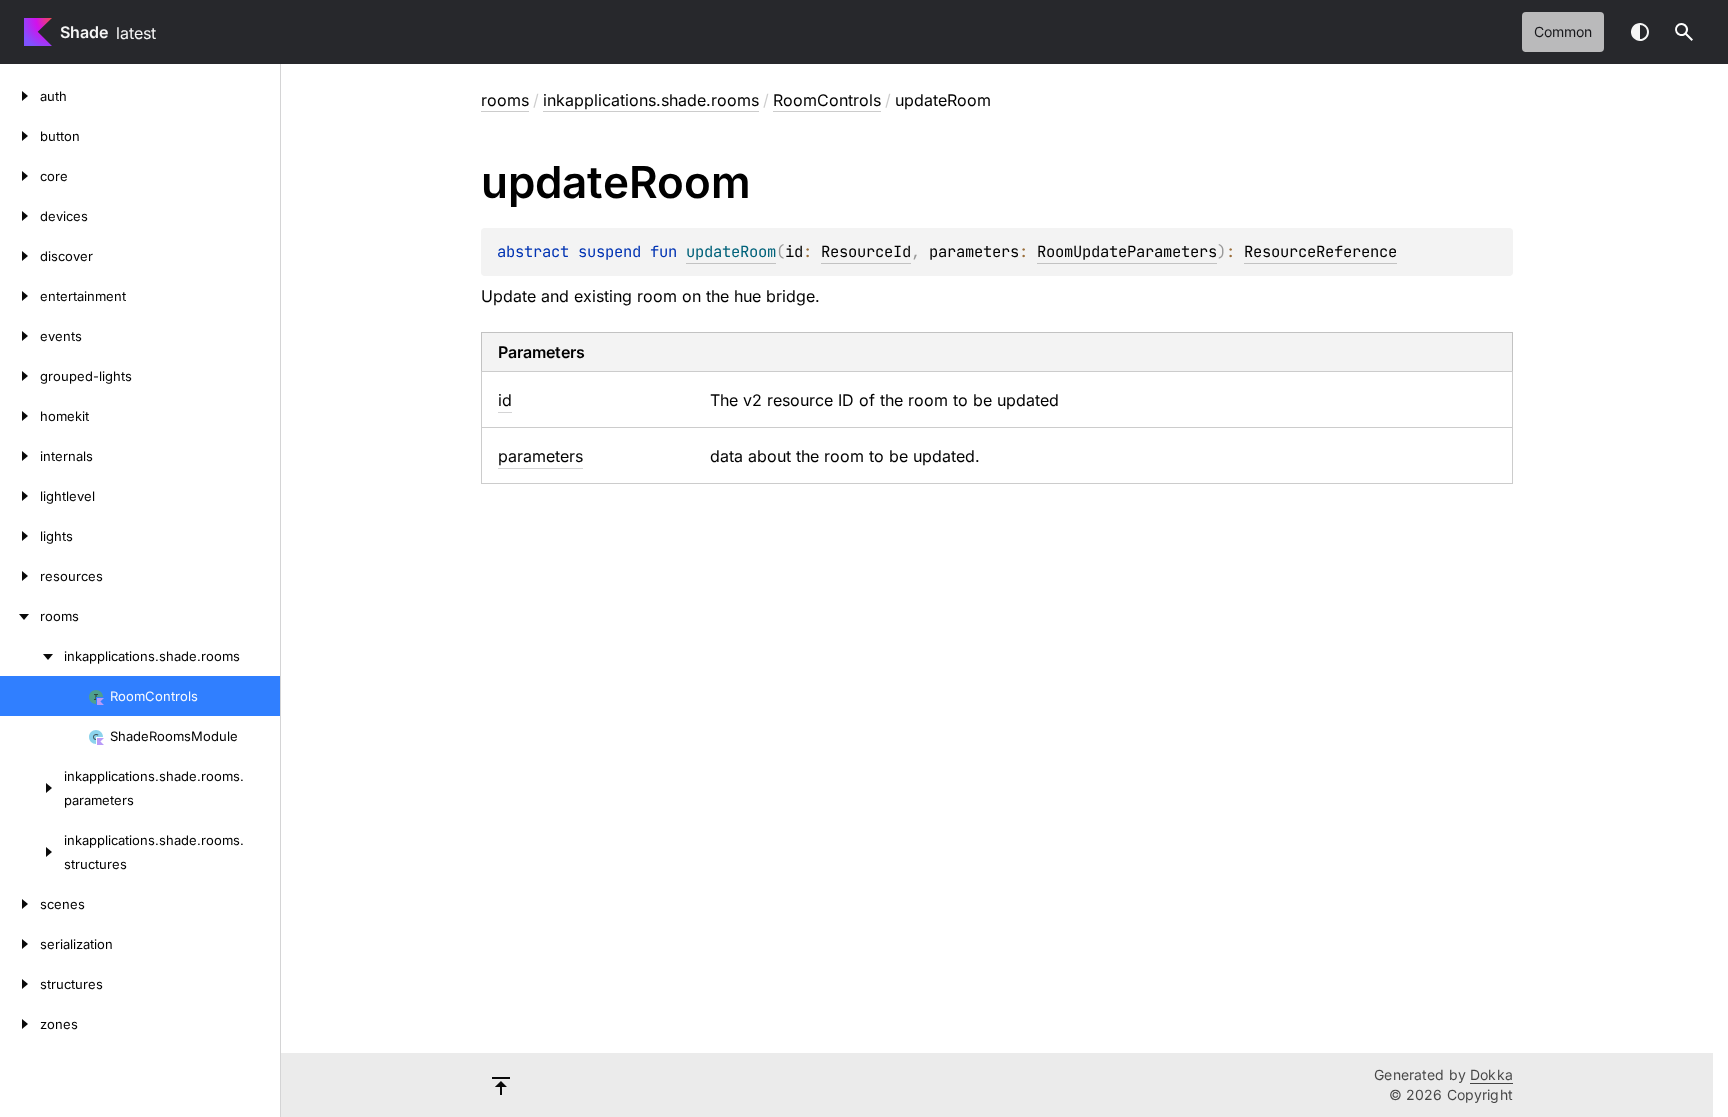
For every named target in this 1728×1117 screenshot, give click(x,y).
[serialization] (20, 944)
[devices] (20, 216)
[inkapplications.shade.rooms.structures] (32, 852)
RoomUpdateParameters (1127, 251)
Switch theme (1640, 32)
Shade (84, 32)
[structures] (20, 984)
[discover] (20, 256)
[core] (20, 176)
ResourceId (866, 251)
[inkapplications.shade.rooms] (32, 656)
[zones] (20, 1024)
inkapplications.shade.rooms (651, 100)
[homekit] (20, 416)
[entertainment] (20, 296)
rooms (505, 100)
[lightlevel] (20, 496)
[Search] (1684, 32)
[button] (1684, 32)
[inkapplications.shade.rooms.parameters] (32, 788)
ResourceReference (1320, 251)
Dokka (1491, 1074)
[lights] (20, 536)
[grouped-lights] (20, 376)
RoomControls (827, 100)
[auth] (20, 96)
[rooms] (20, 616)
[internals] (20, 456)
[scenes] (20, 904)
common (1563, 31)
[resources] (20, 576)
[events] (20, 336)
